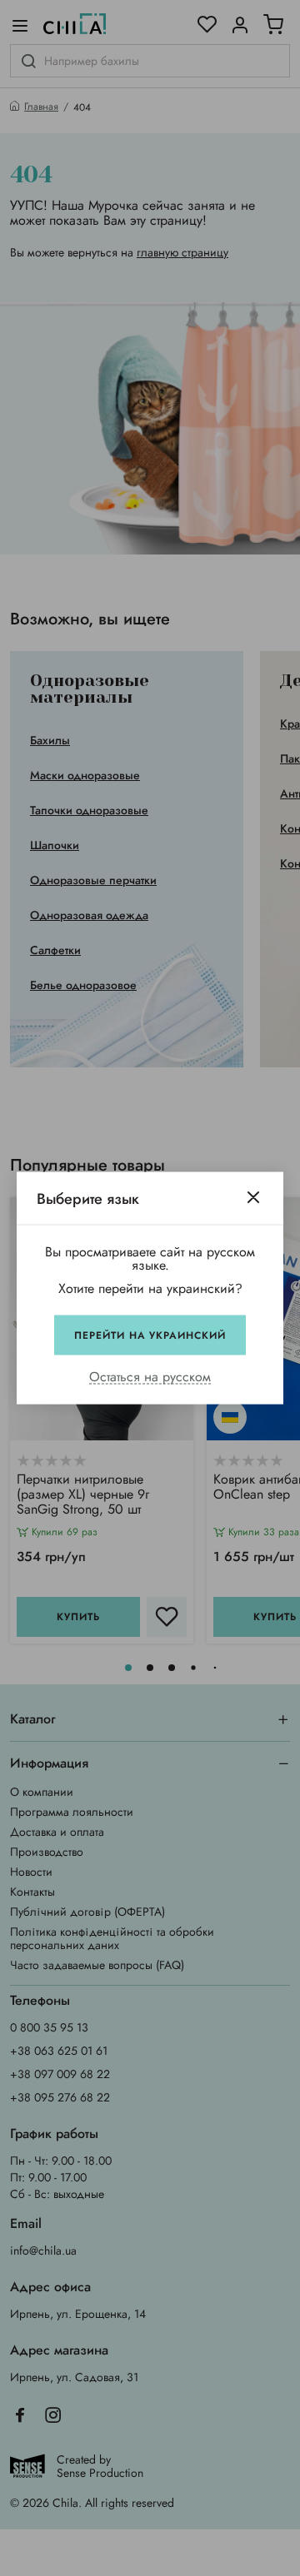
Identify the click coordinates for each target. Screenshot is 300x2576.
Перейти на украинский (150, 1335)
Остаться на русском (150, 1378)
